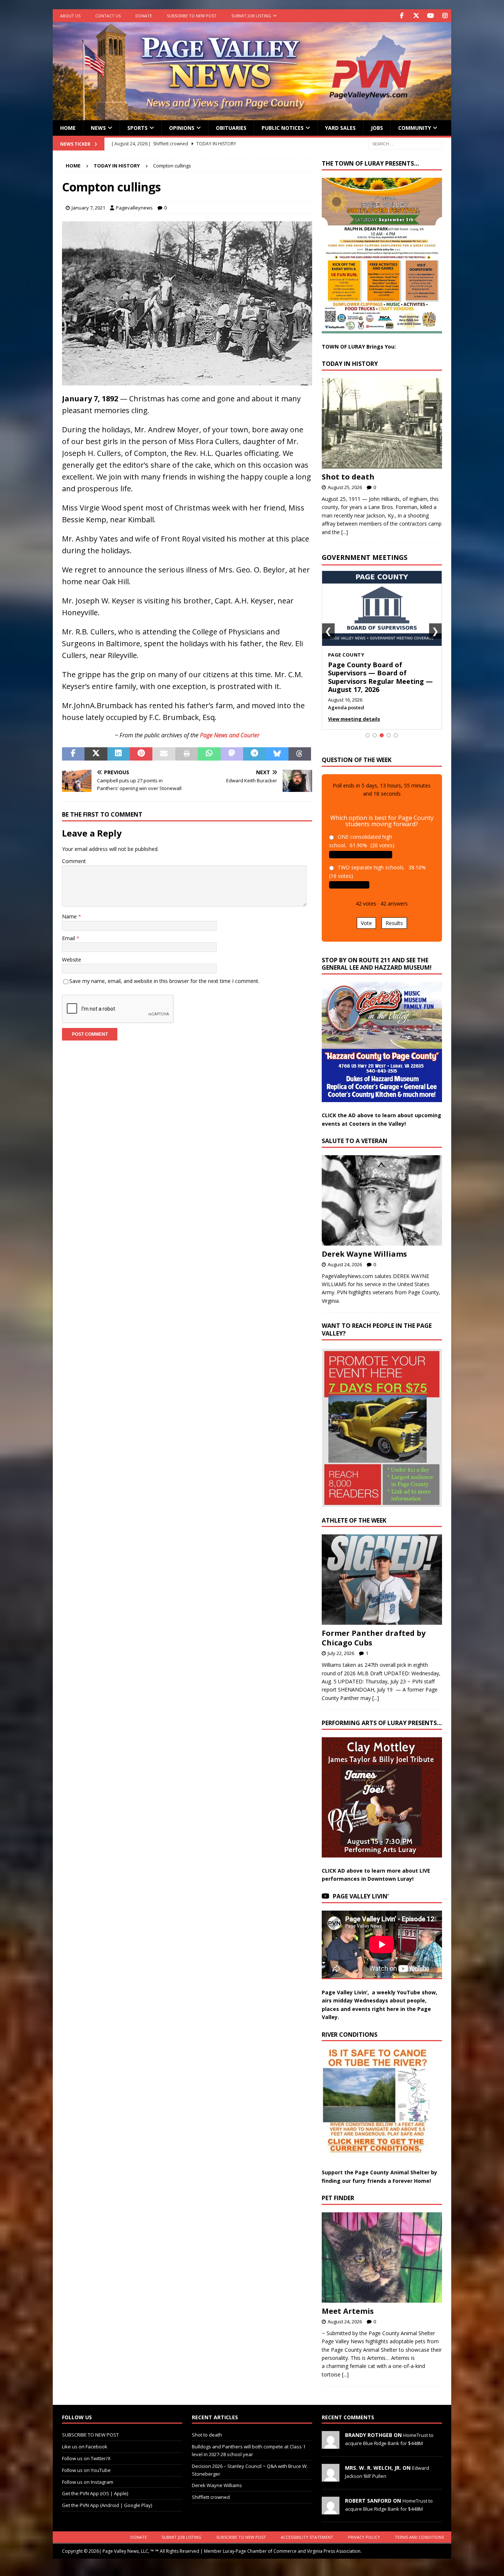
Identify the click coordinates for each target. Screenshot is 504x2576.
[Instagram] (445, 16)
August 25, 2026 (345, 487)
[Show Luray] (368, 735)
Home (68, 128)
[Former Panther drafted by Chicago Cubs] (382, 1580)
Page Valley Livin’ (361, 1896)
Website (72, 960)
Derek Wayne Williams (364, 1254)
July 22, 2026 (341, 1653)
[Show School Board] (389, 735)
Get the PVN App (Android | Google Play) (107, 2505)
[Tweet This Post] (96, 754)
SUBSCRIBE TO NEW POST (192, 16)
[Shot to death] (382, 423)
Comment (74, 861)
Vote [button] (366, 923)
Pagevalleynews (134, 208)
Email (69, 938)
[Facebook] (402, 16)
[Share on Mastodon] (232, 754)
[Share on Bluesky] (277, 754)
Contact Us (108, 16)
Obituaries (231, 128)
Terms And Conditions (419, 2537)
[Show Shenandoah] (375, 735)
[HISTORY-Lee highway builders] (187, 380)
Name (70, 916)
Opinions (182, 128)
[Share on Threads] (300, 754)
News (98, 128)
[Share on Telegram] (254, 754)
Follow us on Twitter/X (86, 2458)
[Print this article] (187, 754)
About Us (70, 16)
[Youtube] (430, 16)
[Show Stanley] (396, 735)
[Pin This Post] (141, 754)
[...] (345, 532)
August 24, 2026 (345, 1264)
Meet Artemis (348, 2311)
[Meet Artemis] (382, 2258)
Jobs (377, 128)
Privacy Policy (364, 2537)
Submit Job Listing (251, 16)
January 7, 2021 (88, 208)
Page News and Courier (230, 735)
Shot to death (348, 477)
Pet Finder (338, 2198)
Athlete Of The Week (354, 1520)
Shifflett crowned (211, 2497)
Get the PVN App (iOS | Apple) (95, 2493)
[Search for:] (405, 143)
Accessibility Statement (307, 2537)
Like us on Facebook (85, 2447)
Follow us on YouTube (86, 2470)
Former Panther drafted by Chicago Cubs (374, 1638)
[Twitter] (416, 16)
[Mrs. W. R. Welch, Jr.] (331, 2478)
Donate (144, 16)
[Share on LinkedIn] (119, 754)
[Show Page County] (382, 735)
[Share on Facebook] (73, 754)
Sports (137, 128)
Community (415, 128)
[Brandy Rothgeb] (331, 2445)
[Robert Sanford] (331, 2511)
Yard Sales (340, 128)
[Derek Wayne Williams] (382, 1200)
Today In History (350, 364)
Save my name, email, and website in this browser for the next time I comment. (164, 981)
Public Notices (283, 128)
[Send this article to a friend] (164, 754)
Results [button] (394, 923)
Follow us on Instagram (88, 2482)
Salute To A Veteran (355, 1141)
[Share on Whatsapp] (209, 754)
